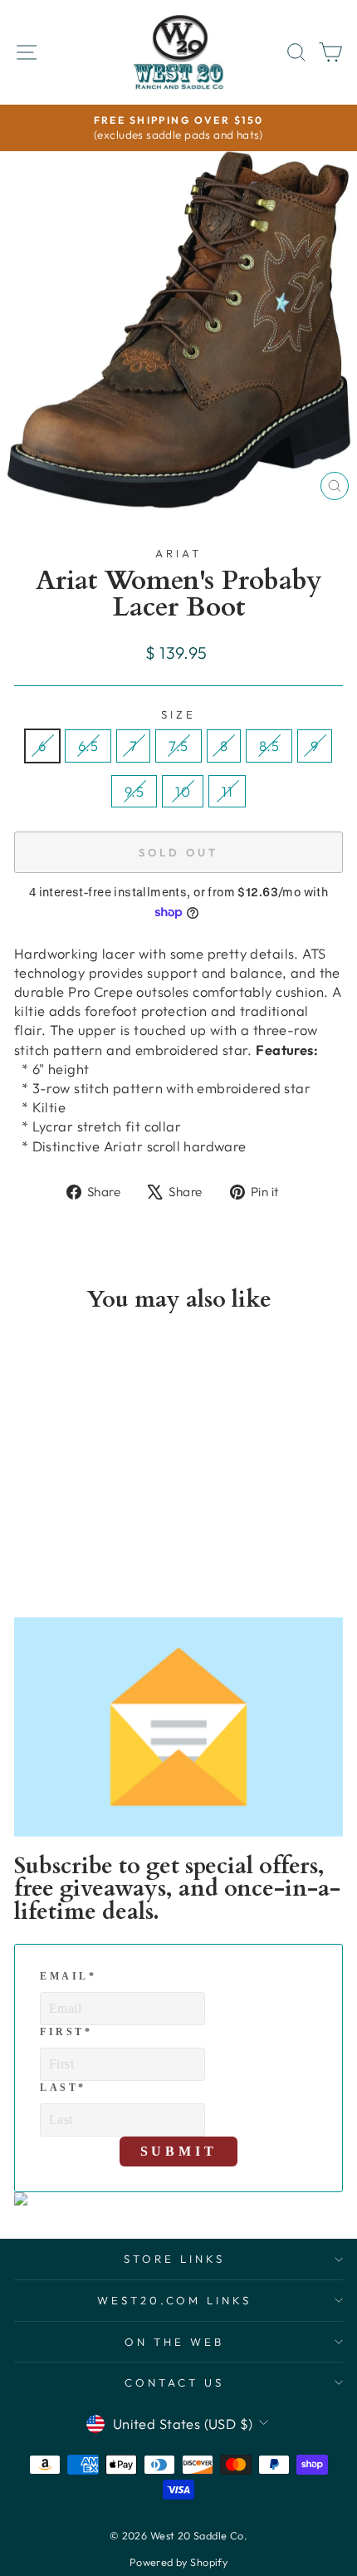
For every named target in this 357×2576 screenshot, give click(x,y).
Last (63, 2088)
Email (68, 1976)
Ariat (178, 553)
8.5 (269, 746)
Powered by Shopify (178, 2562)
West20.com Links (175, 2300)
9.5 (134, 791)
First (66, 2032)
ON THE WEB (174, 2342)
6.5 (88, 746)
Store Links (174, 2259)
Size (178, 714)
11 (227, 791)
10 (183, 791)
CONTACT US (174, 2382)
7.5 (178, 746)
